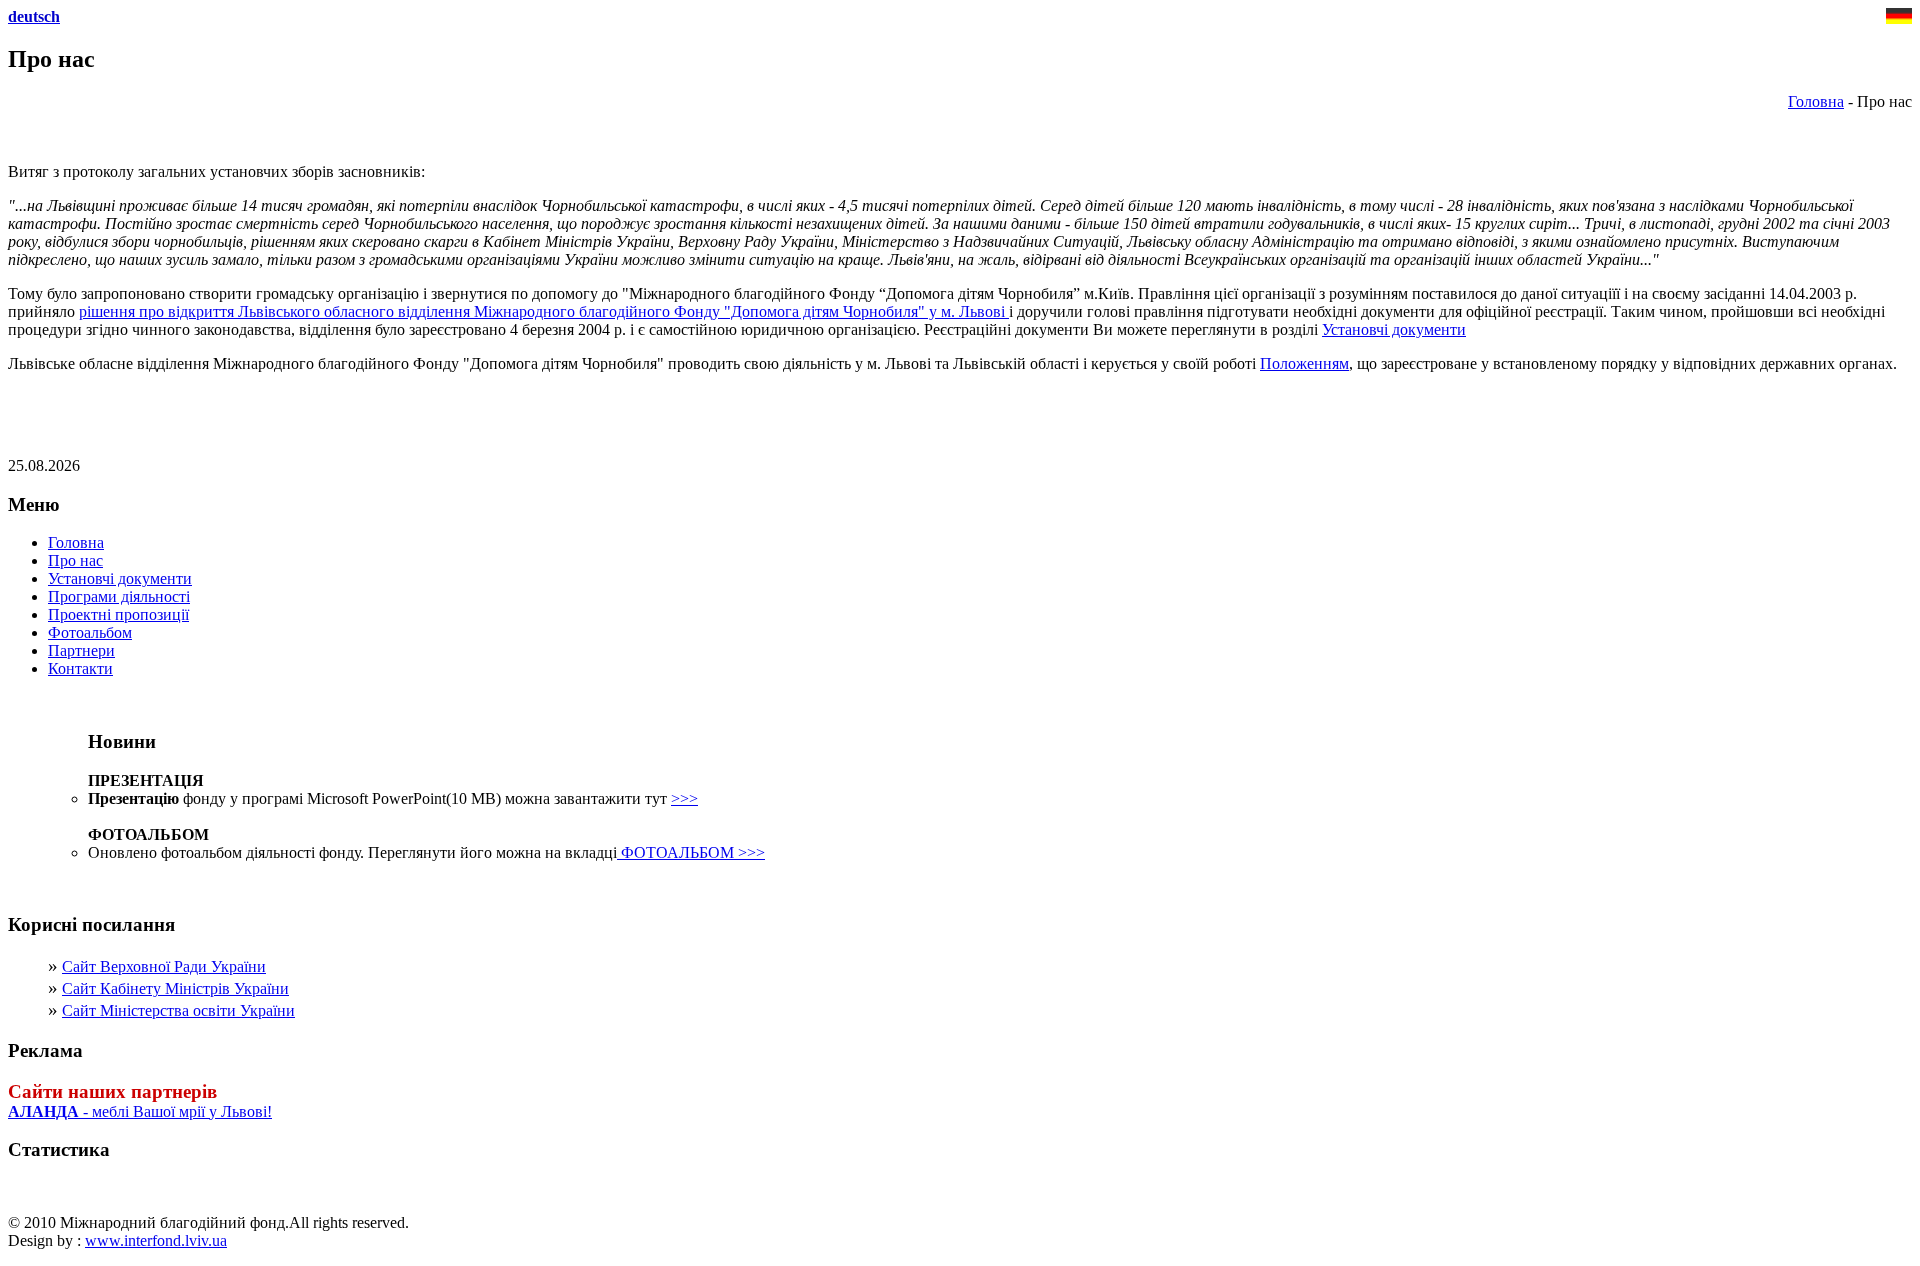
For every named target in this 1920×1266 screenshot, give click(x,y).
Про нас (75, 560)
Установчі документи (1394, 329)
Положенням (1304, 363)
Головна (1816, 101)
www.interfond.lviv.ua (156, 1240)
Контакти (80, 668)
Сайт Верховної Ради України (164, 966)
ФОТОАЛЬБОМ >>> (691, 852)
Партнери (81, 650)
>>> (684, 798)
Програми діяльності (119, 596)
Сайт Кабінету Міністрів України (175, 988)
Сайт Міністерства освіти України (178, 1010)
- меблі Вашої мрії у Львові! (140, 1111)
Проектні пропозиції (118, 614)
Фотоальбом (90, 632)
